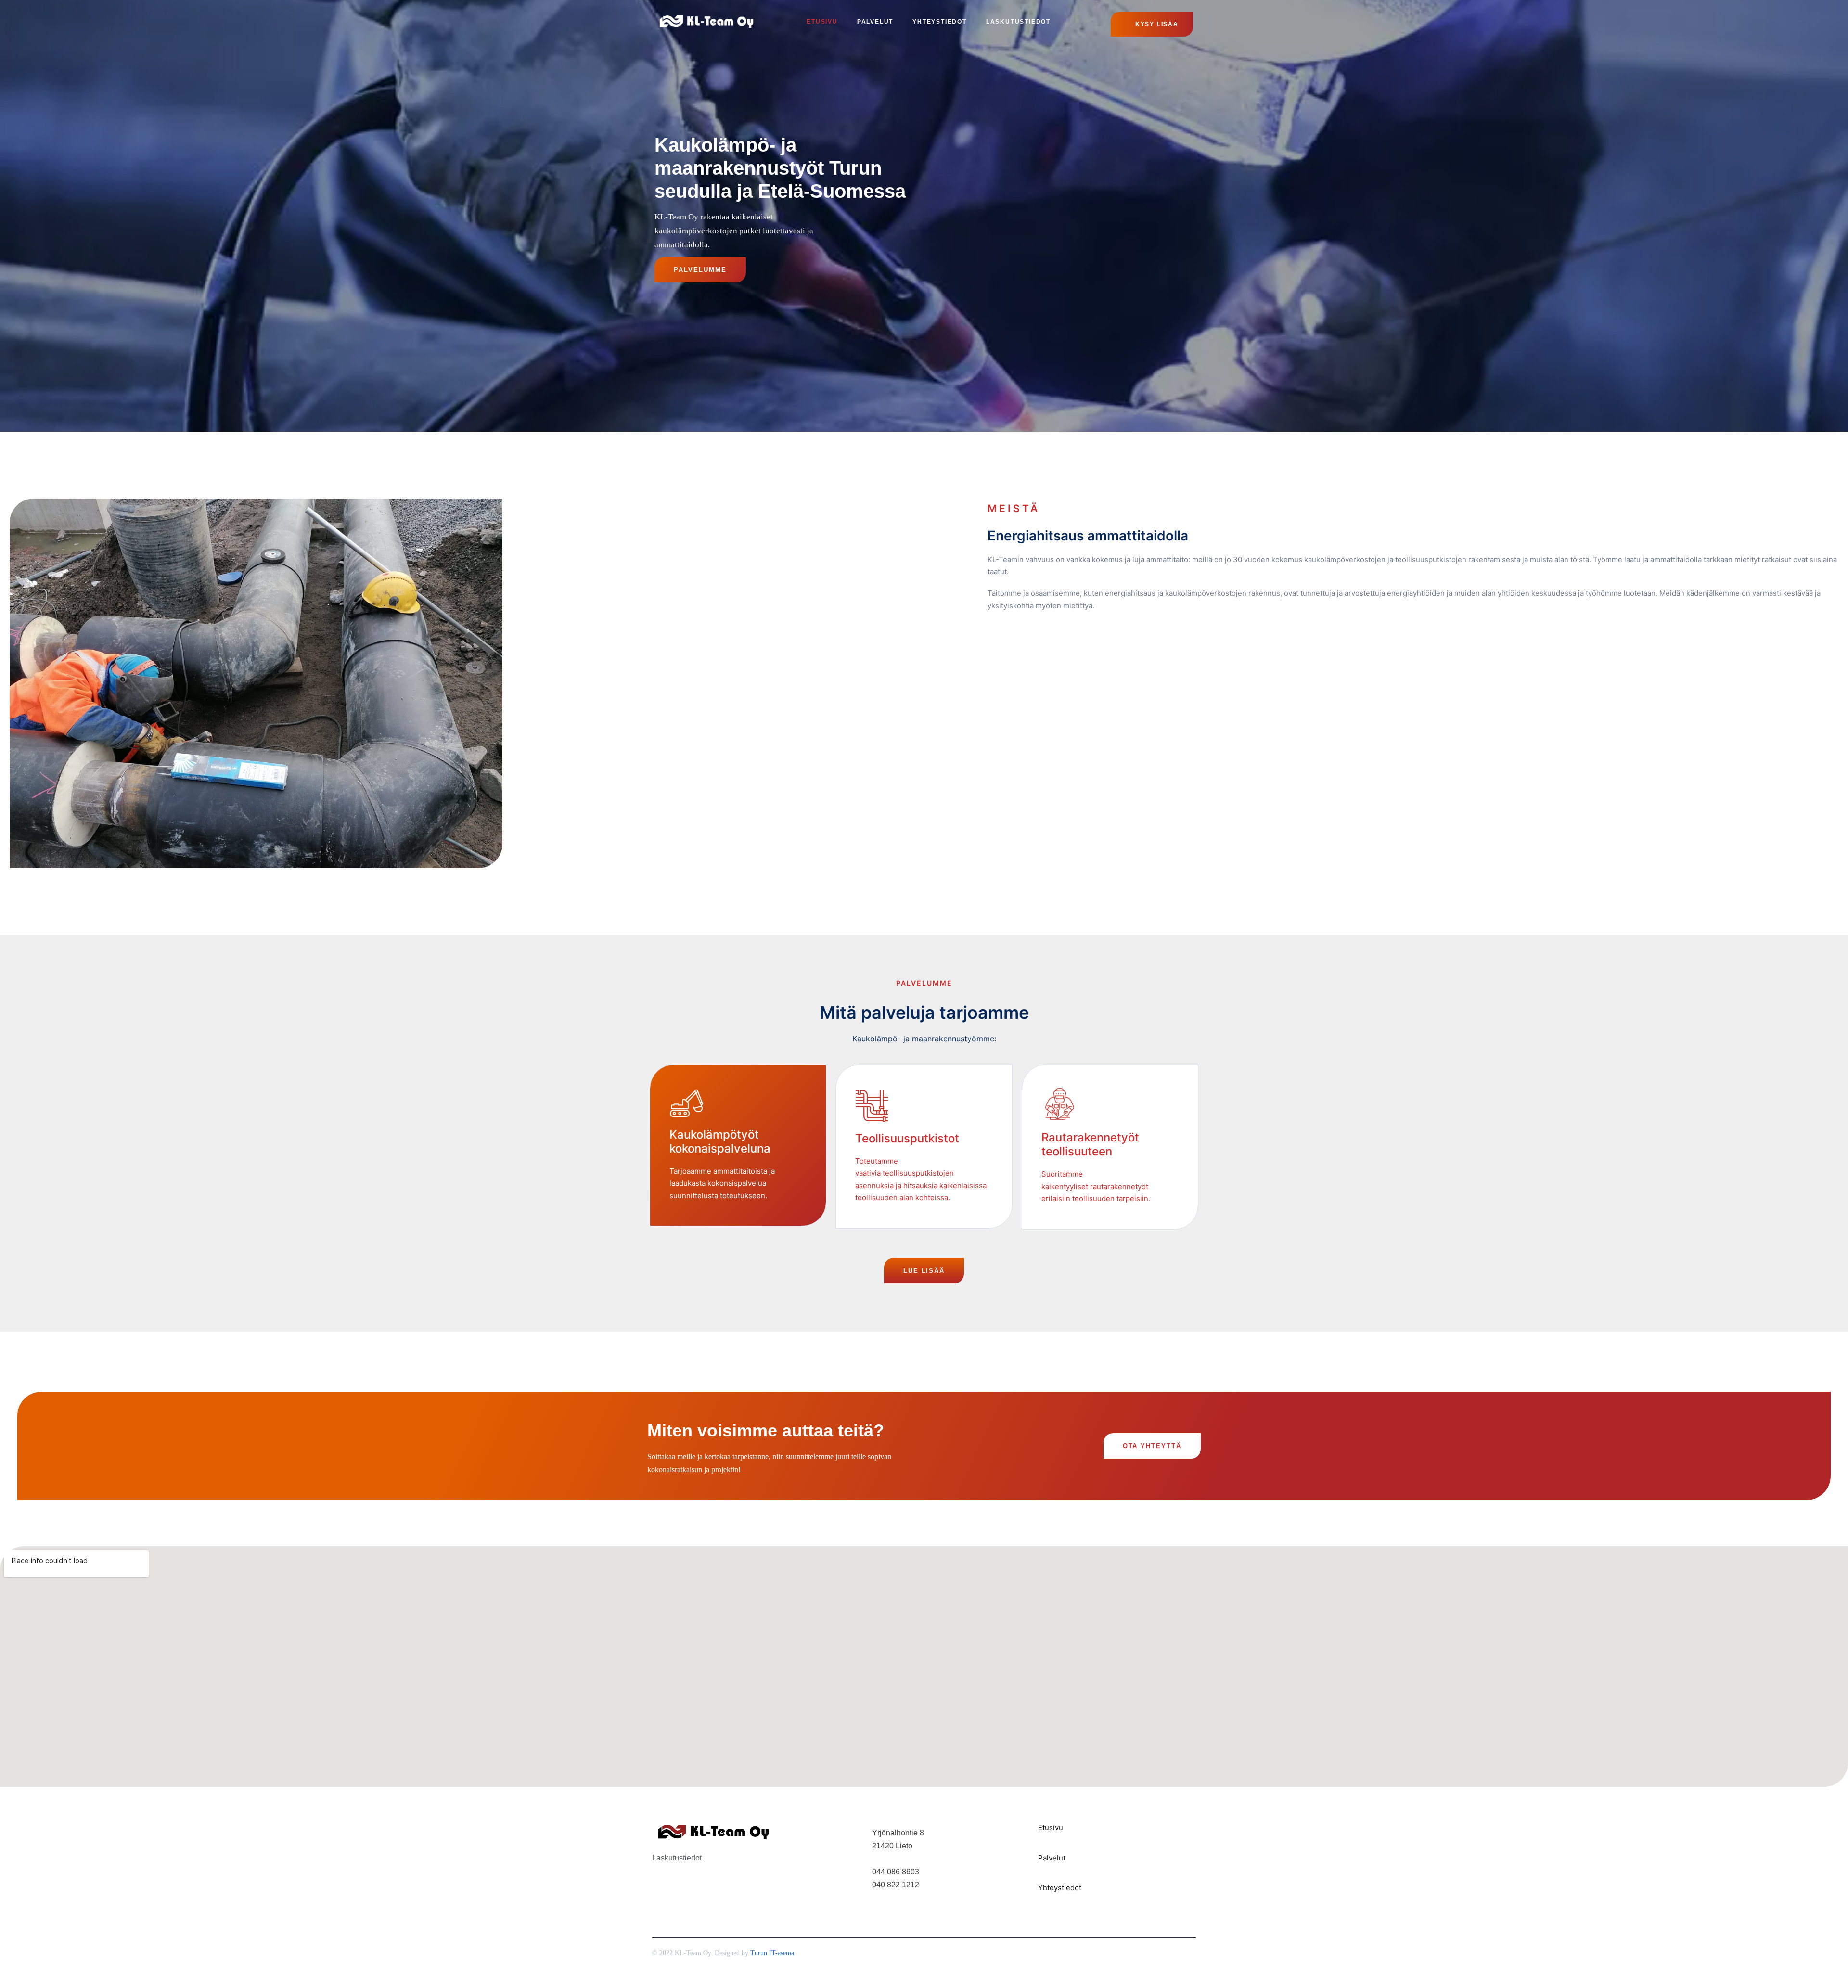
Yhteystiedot (940, 22)
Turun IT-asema (772, 1953)
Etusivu (822, 22)
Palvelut (875, 22)
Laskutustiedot (1018, 22)
